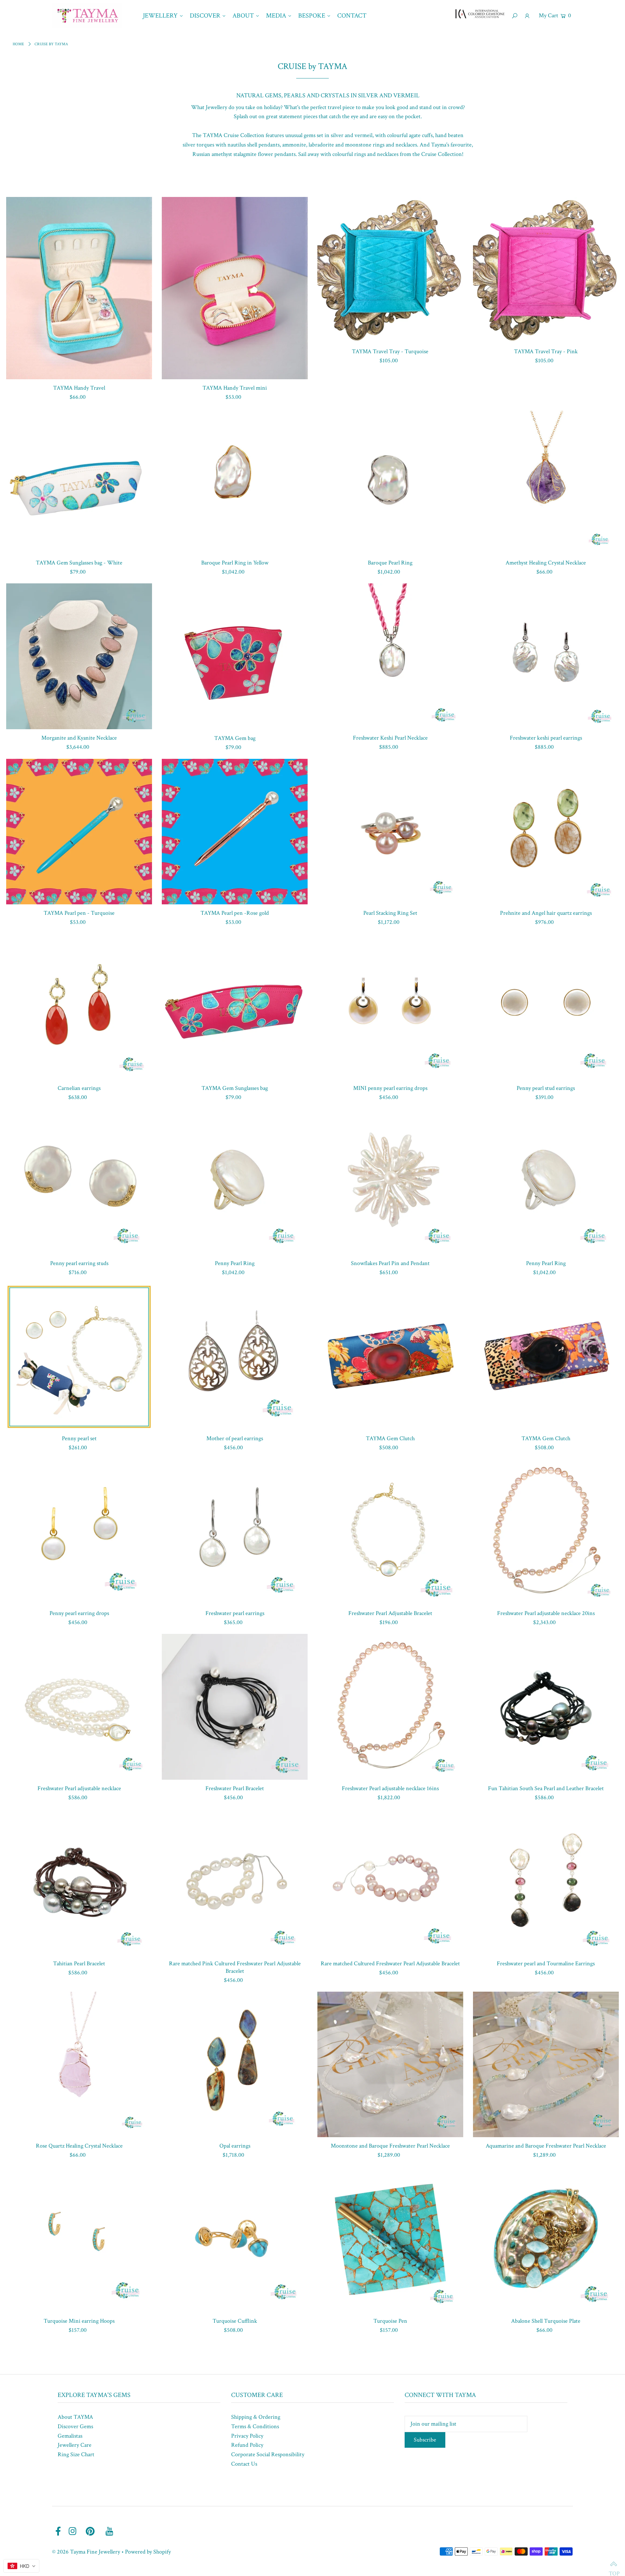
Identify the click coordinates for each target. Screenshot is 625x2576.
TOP (614, 2565)
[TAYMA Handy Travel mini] (235, 288)
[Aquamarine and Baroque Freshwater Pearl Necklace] (546, 2065)
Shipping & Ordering (256, 2417)
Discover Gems (75, 2426)
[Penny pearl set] (79, 1357)
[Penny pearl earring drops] (79, 1532)
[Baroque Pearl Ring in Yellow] (235, 481)
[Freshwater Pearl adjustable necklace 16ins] (390, 1707)
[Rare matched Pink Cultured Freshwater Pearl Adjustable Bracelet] (235, 1882)
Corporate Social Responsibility (268, 2454)
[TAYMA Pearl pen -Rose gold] (235, 832)
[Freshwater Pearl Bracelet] (235, 1707)
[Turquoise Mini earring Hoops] (79, 2239)
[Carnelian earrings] (79, 1007)
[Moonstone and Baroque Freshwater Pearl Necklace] (390, 2065)
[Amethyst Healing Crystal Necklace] (546, 481)
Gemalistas (70, 2436)
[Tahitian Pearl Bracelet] (79, 1882)
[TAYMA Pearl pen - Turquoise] (79, 832)
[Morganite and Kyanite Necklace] (79, 656)
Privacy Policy (247, 2436)
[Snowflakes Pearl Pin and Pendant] (390, 1182)
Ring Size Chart (76, 2454)
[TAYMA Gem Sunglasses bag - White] (79, 481)
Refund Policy (247, 2445)
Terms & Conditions (255, 2426)
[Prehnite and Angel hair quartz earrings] (546, 832)
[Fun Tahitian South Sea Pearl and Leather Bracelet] (546, 1707)
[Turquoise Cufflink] (235, 2239)
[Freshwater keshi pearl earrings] (546, 656)
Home (18, 44)
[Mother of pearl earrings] (235, 1357)
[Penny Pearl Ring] (235, 1182)
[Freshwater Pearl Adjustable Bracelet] (390, 1532)
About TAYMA (75, 2417)
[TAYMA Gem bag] (235, 656)
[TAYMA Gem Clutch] (390, 1357)
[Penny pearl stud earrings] (546, 1007)
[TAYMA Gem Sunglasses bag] (235, 1007)
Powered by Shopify (148, 2552)
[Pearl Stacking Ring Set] (390, 832)
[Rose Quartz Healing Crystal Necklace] (79, 2065)
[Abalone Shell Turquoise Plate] (546, 2239)
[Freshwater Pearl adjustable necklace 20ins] (546, 1532)
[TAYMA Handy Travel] (79, 288)
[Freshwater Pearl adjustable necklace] (79, 1707)
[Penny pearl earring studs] (79, 1182)
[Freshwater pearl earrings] (235, 1532)
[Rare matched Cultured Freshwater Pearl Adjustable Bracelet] (390, 1882)
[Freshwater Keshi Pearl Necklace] (390, 656)
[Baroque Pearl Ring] (390, 481)
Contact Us (244, 2464)
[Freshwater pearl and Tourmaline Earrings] (546, 1882)
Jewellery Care (75, 2445)
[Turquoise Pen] (390, 2239)
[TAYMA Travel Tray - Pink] (546, 270)
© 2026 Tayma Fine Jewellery (86, 2552)
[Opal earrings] (235, 2065)
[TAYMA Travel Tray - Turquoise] (390, 270)
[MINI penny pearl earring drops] (390, 1007)
